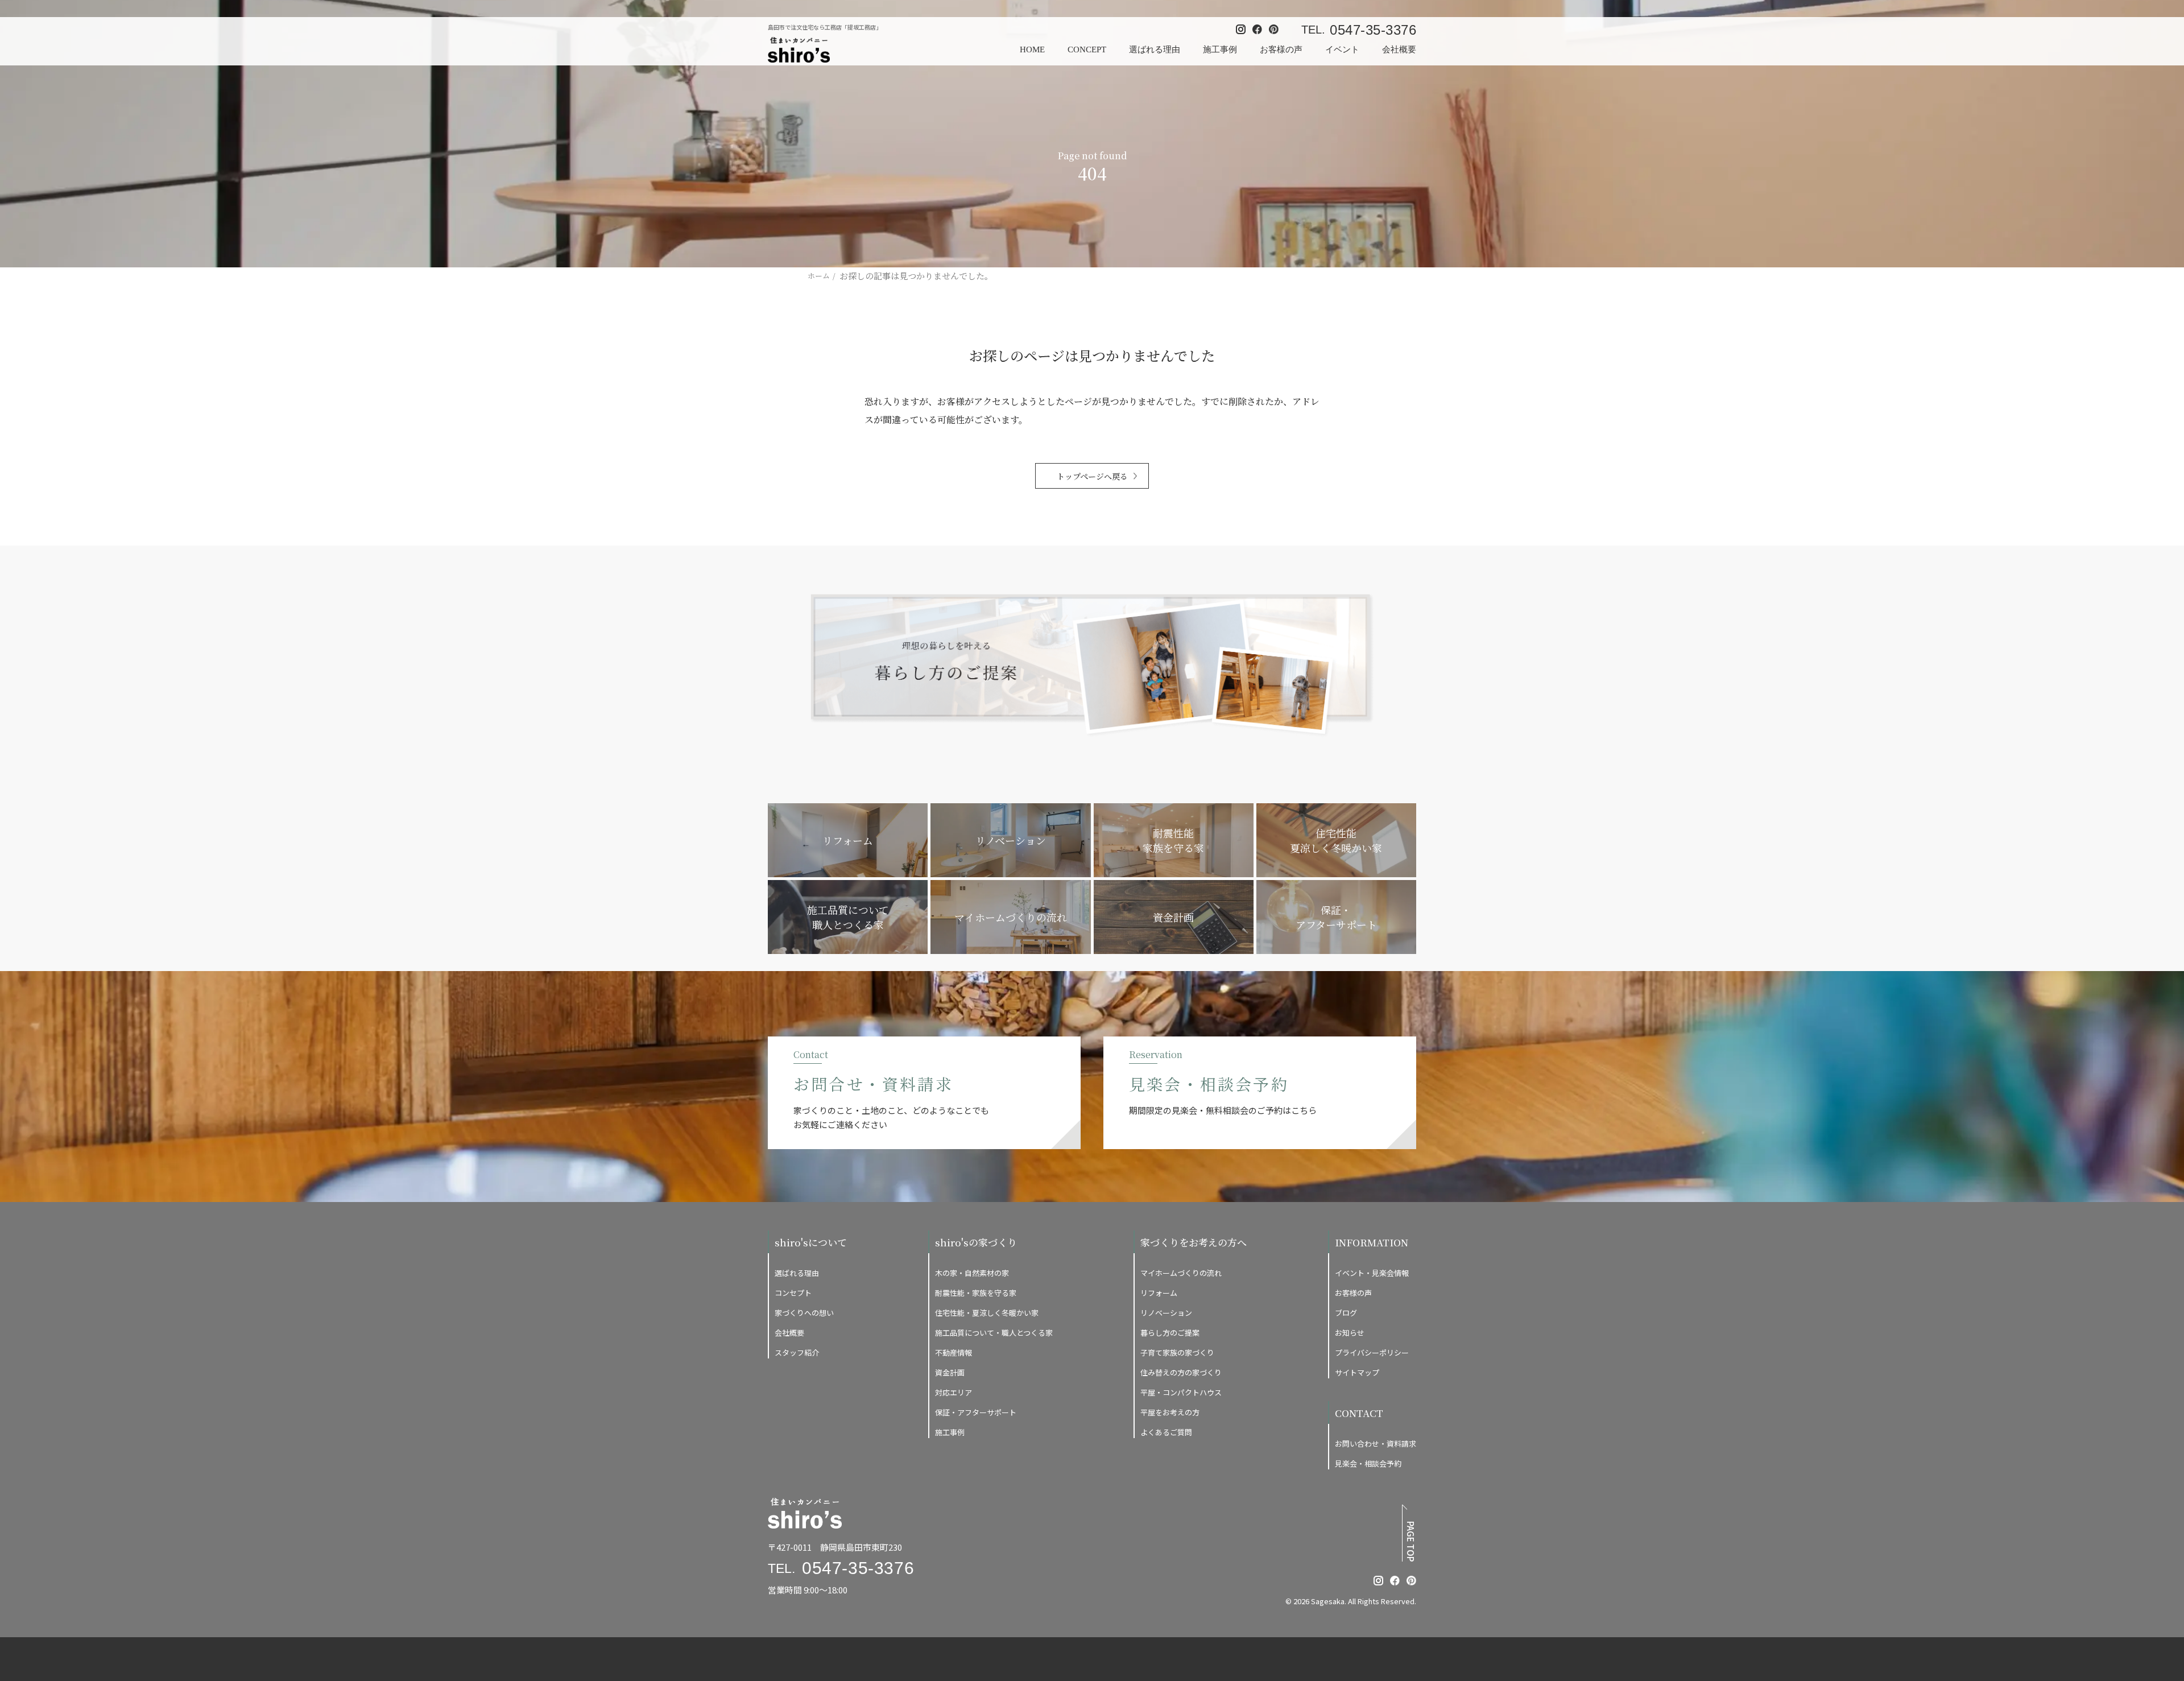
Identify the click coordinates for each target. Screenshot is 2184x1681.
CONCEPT (1087, 49)
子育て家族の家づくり (1177, 1352)
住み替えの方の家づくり (1181, 1372)
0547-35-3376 (1373, 30)
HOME (1032, 49)
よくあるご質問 (1166, 1432)
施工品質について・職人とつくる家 (994, 1333)
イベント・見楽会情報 (1372, 1273)
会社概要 (1399, 49)
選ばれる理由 (1155, 49)
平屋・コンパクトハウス (1181, 1392)
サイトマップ (1357, 1372)
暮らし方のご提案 (1170, 1333)
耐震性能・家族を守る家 (976, 1293)
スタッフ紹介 (797, 1352)
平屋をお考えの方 (1170, 1412)
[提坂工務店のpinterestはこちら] (1411, 1581)
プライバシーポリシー (1372, 1352)
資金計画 (950, 1372)
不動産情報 (954, 1352)
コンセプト (793, 1293)
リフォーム (1159, 1293)
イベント (1342, 49)
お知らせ (1350, 1333)
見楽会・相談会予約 (1368, 1463)
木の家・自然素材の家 (972, 1273)
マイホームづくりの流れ (1181, 1273)
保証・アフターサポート (976, 1412)
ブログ (1346, 1313)
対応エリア (954, 1392)
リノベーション (1166, 1313)
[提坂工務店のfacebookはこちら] (1395, 1581)
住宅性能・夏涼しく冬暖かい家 (987, 1313)
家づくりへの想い (804, 1313)
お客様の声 (1281, 49)
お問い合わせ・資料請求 (1376, 1443)
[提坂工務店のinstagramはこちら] (1378, 1581)
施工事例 (1220, 49)
